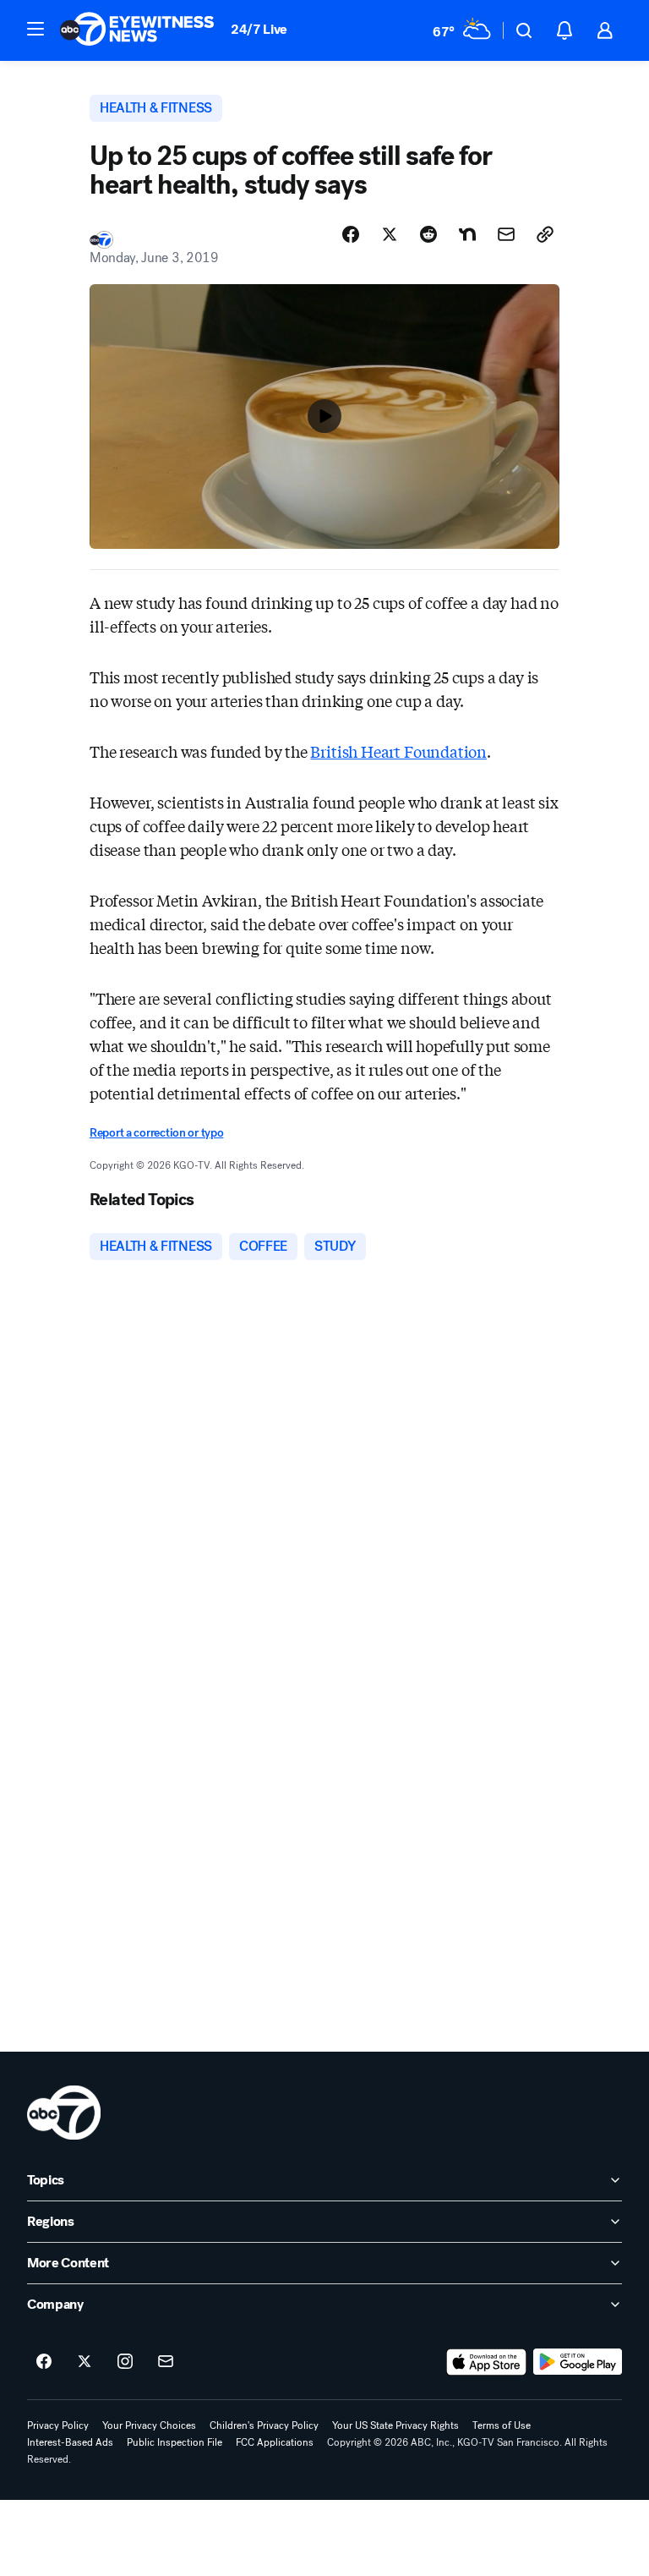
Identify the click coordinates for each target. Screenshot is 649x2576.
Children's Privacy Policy (264, 2425)
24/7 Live (259, 29)
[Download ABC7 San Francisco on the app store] (487, 2362)
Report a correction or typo (156, 1133)
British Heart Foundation (398, 751)
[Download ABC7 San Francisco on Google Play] (578, 2362)
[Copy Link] (545, 234)
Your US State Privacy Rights (395, 2425)
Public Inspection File (175, 2442)
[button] (35, 29)
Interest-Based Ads (70, 2442)
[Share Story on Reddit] (428, 234)
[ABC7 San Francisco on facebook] (44, 2362)
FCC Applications (275, 2442)
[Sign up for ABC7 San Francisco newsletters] (166, 2362)
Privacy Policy (58, 2425)
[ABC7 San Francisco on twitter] (85, 2362)
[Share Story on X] (390, 234)
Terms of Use (502, 2425)
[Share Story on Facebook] (351, 234)
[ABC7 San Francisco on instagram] (125, 2362)
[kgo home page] (64, 2113)
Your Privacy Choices (149, 2425)
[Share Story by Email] (506, 234)
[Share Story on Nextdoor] (467, 234)
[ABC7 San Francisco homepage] (137, 30)
